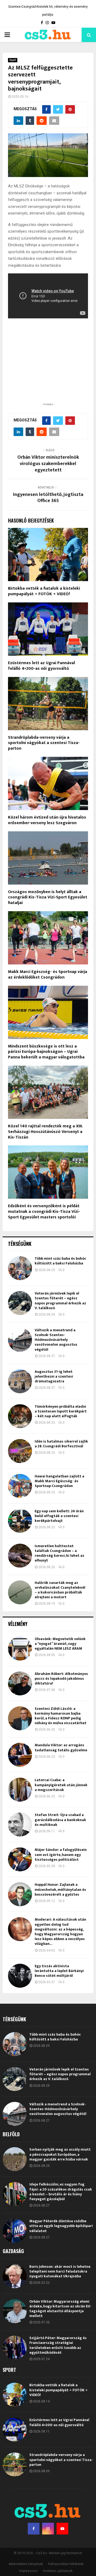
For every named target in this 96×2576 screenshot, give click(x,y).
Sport (13, 60)
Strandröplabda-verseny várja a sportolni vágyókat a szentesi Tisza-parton (44, 743)
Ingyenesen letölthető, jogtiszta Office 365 (48, 498)
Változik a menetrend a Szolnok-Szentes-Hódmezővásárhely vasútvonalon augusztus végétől (56, 1340)
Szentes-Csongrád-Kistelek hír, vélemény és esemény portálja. (48, 11)
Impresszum (29, 2571)
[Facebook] (34, 2529)
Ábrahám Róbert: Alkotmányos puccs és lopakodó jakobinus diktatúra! (61, 1679)
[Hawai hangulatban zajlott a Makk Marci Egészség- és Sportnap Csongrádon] (20, 1486)
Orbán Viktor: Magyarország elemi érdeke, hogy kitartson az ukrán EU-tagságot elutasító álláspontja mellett (60, 2309)
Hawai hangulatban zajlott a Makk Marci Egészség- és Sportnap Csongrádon (59, 1481)
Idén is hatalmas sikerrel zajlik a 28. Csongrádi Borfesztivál (61, 1444)
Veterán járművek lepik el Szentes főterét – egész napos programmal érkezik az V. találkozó (60, 1301)
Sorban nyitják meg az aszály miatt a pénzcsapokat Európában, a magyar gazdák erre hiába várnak (60, 2154)
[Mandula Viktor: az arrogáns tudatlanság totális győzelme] (20, 1755)
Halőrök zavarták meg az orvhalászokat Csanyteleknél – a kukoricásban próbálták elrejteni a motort (60, 1590)
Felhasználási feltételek (66, 2564)
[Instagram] (48, 2529)
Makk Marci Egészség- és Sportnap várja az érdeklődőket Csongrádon (48, 975)
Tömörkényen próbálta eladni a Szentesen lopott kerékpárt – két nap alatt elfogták (61, 1411)
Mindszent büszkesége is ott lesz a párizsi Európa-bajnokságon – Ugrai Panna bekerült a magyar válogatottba (46, 1052)
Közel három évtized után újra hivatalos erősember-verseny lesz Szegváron (47, 820)
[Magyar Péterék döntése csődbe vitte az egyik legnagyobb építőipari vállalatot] (15, 2231)
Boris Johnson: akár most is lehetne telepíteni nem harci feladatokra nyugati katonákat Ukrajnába (60, 2271)
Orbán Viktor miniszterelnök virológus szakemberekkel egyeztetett (48, 464)
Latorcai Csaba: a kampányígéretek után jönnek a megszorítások (61, 1785)
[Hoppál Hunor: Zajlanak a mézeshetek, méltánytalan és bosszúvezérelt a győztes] (20, 1894)
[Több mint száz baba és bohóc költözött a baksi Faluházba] (20, 1268)
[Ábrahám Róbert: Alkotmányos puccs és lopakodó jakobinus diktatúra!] (20, 1683)
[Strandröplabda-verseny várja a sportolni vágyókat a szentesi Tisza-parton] (15, 2464)
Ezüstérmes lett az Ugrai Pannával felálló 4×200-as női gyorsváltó (41, 666)
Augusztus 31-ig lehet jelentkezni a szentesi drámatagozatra (54, 1376)
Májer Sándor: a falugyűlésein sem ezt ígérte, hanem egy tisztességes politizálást (61, 1854)
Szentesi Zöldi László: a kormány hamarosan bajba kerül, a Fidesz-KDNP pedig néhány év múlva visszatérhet (61, 1716)
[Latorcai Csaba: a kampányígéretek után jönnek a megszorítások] (20, 1790)
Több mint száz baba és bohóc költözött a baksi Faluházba (60, 1261)
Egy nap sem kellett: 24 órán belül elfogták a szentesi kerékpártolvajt (59, 1516)
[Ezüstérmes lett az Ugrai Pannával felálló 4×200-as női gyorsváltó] (15, 2430)
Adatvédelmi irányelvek (26, 2564)
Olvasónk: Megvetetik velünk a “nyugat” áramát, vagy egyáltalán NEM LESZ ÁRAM (60, 1644)
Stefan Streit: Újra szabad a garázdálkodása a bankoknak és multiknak (60, 1820)
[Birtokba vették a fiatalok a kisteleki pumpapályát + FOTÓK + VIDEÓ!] (15, 2395)
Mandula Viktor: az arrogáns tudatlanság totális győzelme (61, 1747)
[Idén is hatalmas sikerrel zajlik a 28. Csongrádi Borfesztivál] (20, 1451)
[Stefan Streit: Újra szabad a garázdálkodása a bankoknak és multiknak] (20, 1825)
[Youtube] (62, 2529)
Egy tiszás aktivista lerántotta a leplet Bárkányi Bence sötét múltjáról (59, 1971)
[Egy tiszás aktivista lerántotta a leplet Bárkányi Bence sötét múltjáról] (20, 1976)
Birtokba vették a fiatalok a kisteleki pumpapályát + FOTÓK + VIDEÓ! (44, 591)
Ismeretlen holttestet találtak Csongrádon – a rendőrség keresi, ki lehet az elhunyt (59, 1553)
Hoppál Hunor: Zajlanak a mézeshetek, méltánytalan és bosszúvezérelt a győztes (60, 1889)
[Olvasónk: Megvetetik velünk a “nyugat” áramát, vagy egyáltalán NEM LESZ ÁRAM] (20, 1649)
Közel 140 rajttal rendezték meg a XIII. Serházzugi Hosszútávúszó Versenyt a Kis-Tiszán (45, 1132)
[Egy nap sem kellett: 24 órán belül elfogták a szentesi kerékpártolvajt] (20, 1521)
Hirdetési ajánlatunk (58, 2571)
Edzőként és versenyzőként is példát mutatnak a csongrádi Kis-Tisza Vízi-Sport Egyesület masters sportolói (44, 1212)
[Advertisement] (48, 367)
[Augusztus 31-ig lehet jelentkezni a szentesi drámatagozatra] (20, 1381)
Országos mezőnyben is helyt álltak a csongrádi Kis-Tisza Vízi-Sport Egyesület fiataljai (48, 897)
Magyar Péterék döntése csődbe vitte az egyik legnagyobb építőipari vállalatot (61, 2226)
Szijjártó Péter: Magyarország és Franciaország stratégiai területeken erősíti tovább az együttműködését (58, 2345)
